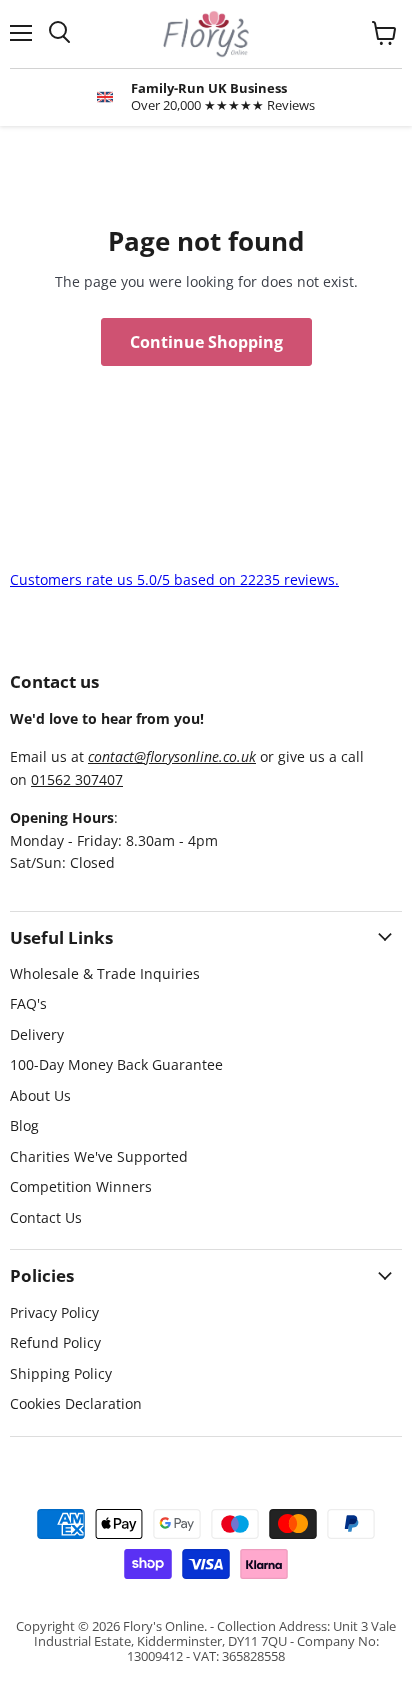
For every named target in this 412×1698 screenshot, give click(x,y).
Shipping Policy (61, 1373)
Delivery (37, 1034)
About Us (40, 1095)
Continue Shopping (206, 342)
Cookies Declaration (76, 1403)
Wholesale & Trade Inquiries (105, 973)
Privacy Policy (54, 1312)
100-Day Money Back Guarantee (116, 1064)
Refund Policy (55, 1342)
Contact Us (46, 1217)
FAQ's (28, 1003)
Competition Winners (81, 1186)
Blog (24, 1125)
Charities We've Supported (99, 1156)
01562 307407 (77, 779)
